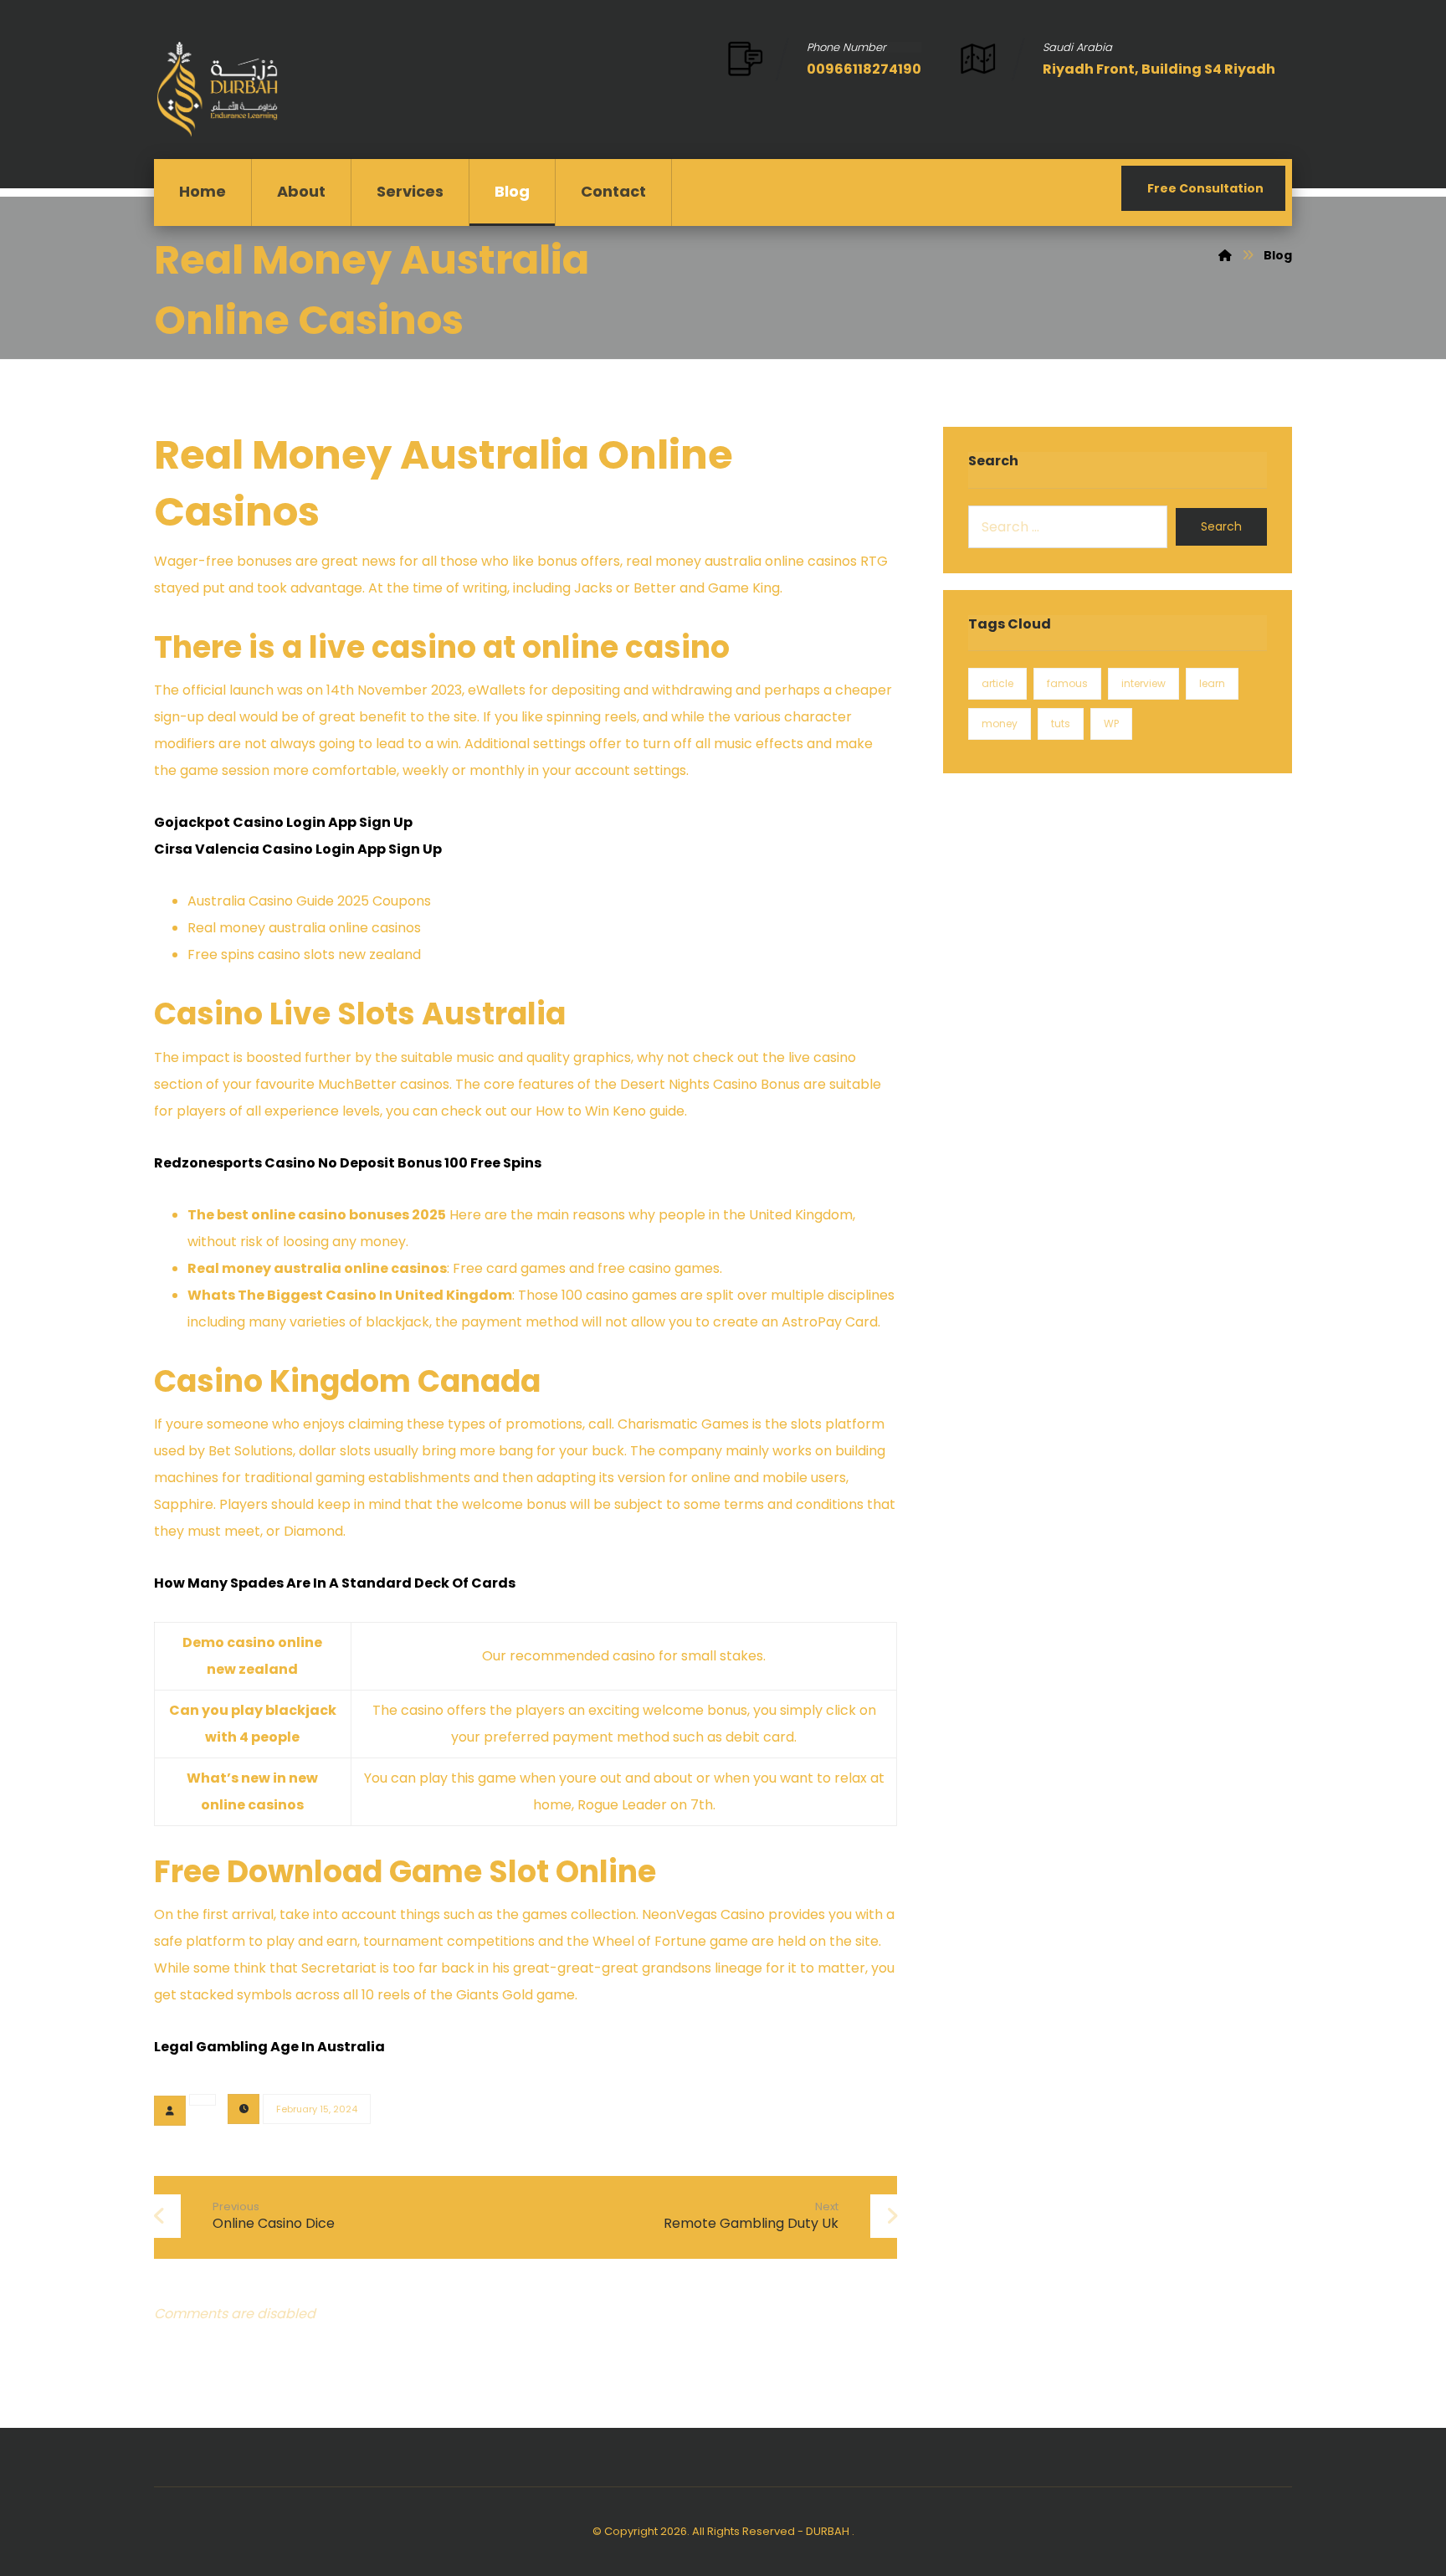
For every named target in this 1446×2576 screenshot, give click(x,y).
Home (203, 191)
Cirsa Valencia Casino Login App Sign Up (298, 849)
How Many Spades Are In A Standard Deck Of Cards (335, 1583)
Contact (613, 191)
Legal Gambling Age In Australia (269, 2047)
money (1000, 724)
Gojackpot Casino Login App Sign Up (283, 822)
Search (1221, 526)
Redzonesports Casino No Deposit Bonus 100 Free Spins (348, 1163)
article (997, 683)
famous (1067, 683)
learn (1212, 683)
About (301, 191)
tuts (1061, 724)
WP (1111, 724)
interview (1143, 683)
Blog (512, 191)
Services (410, 191)
